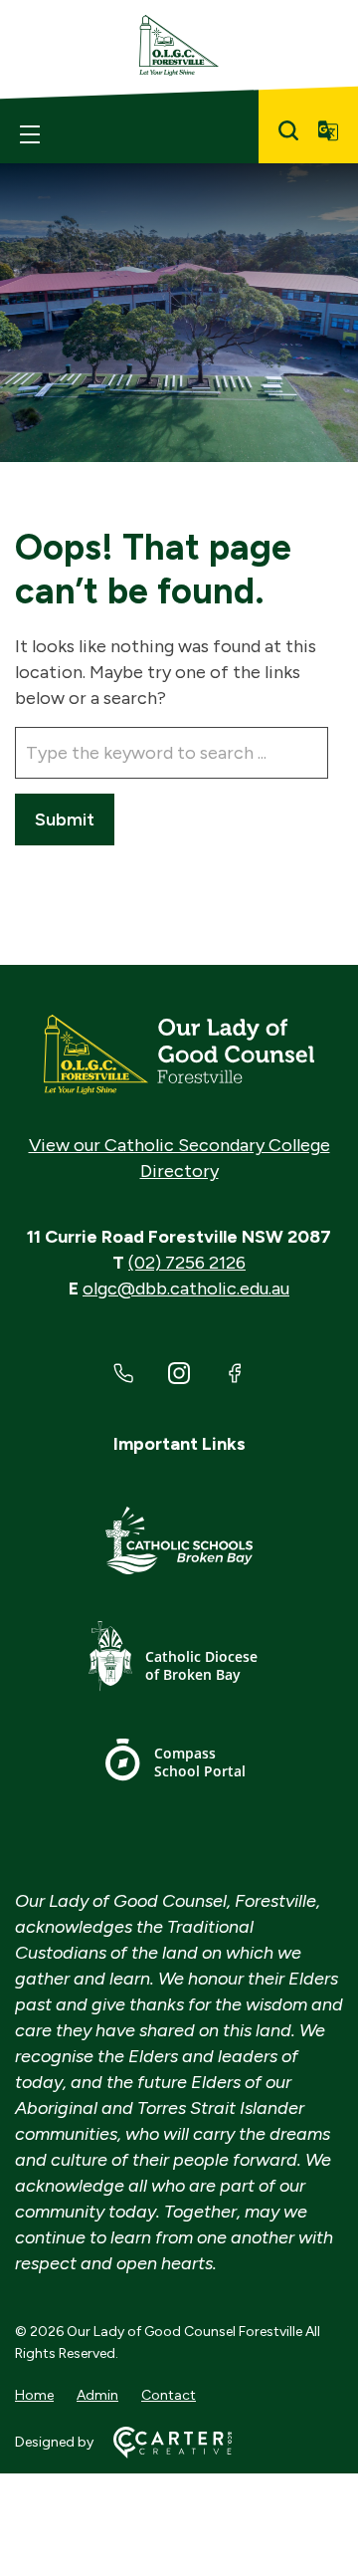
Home (34, 2395)
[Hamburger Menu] (30, 134)
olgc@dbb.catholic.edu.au (186, 1288)
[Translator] (328, 130)
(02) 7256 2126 (187, 1263)
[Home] (179, 1054)
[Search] (288, 130)
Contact (169, 2395)
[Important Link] (179, 1544)
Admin (97, 2395)
